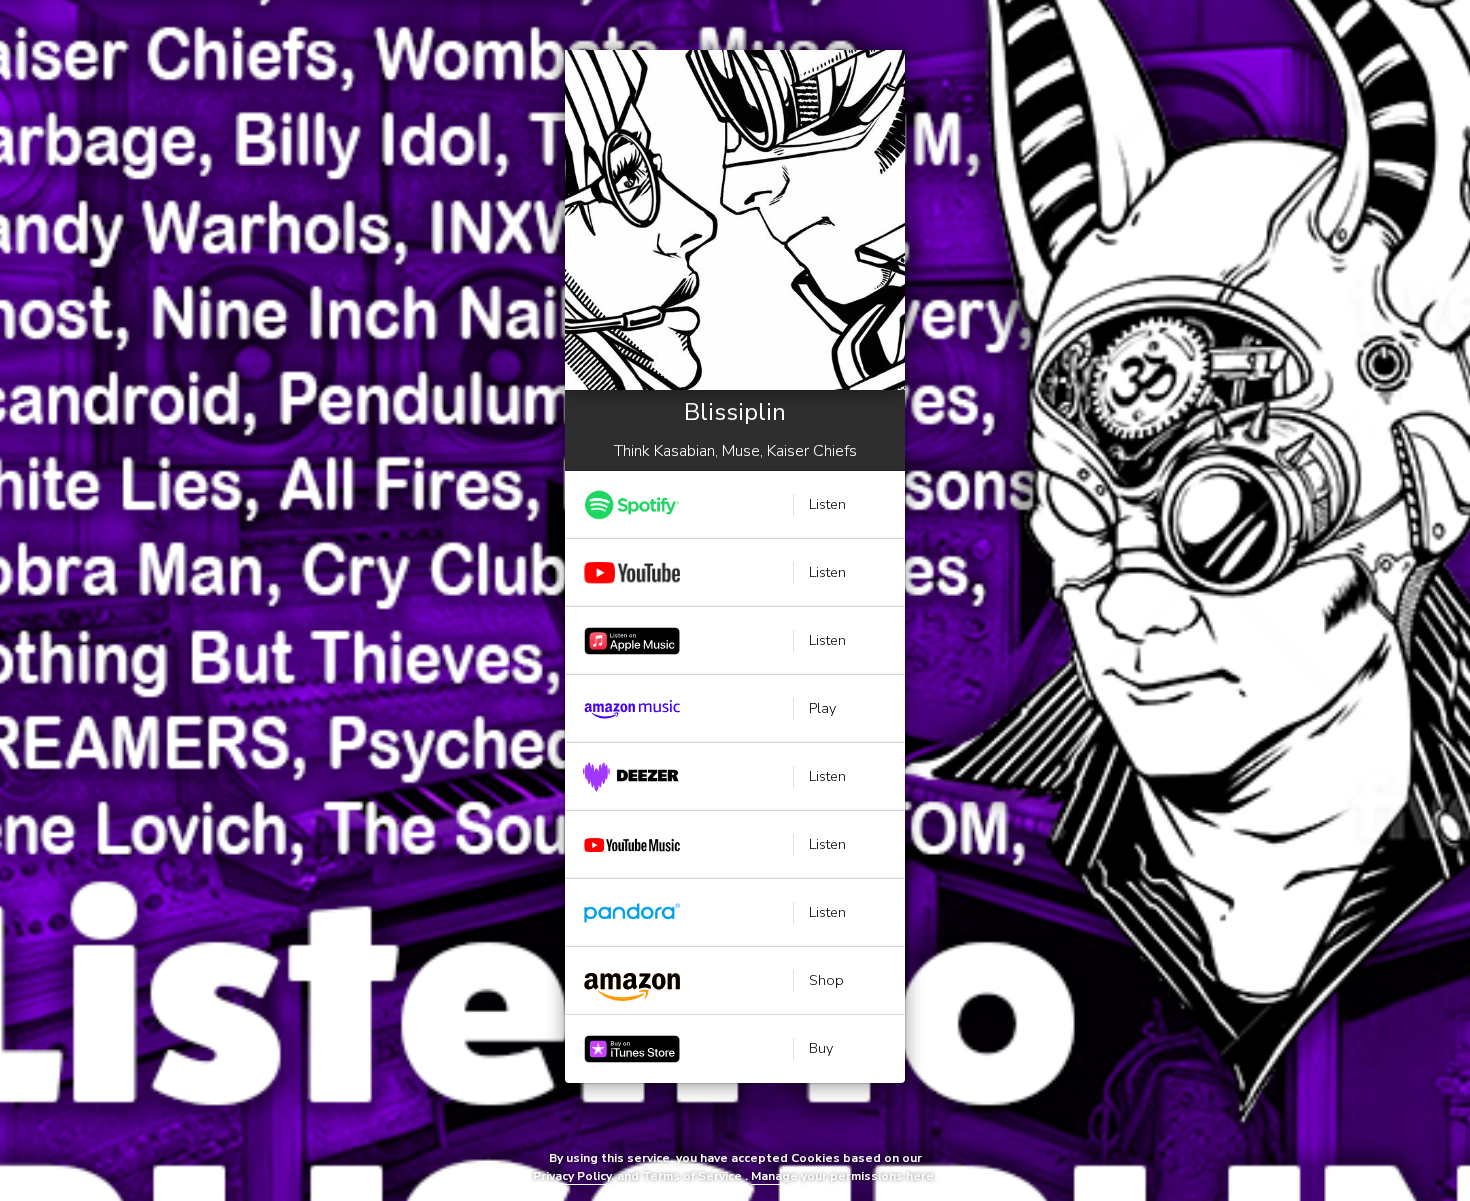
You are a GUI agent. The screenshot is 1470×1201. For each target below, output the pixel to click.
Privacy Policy (572, 1176)
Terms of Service (692, 1176)
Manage (774, 1176)
